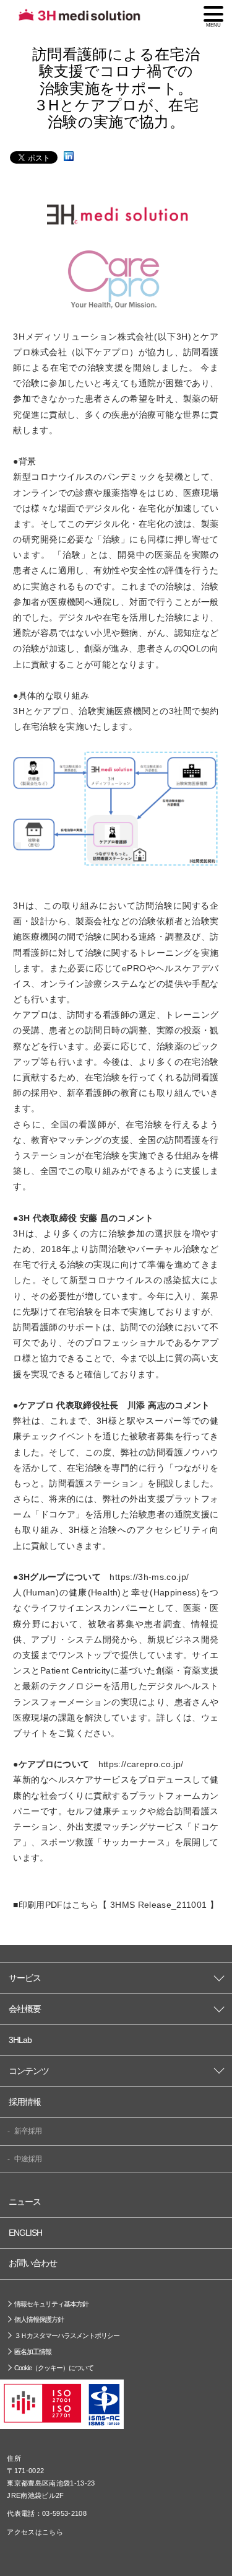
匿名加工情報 (33, 2352)
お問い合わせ (33, 2263)
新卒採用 (28, 2131)
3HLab (20, 2040)
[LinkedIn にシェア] (69, 157)
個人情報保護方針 (39, 2319)
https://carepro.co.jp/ (141, 1764)
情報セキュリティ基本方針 (51, 2304)
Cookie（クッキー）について (54, 2368)
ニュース (25, 2202)
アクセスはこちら (35, 2532)
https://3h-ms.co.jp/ (149, 1577)
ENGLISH (25, 2233)
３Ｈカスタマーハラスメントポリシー (67, 2336)
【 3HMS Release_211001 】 (158, 1905)
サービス (25, 1978)
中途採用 (28, 2159)
